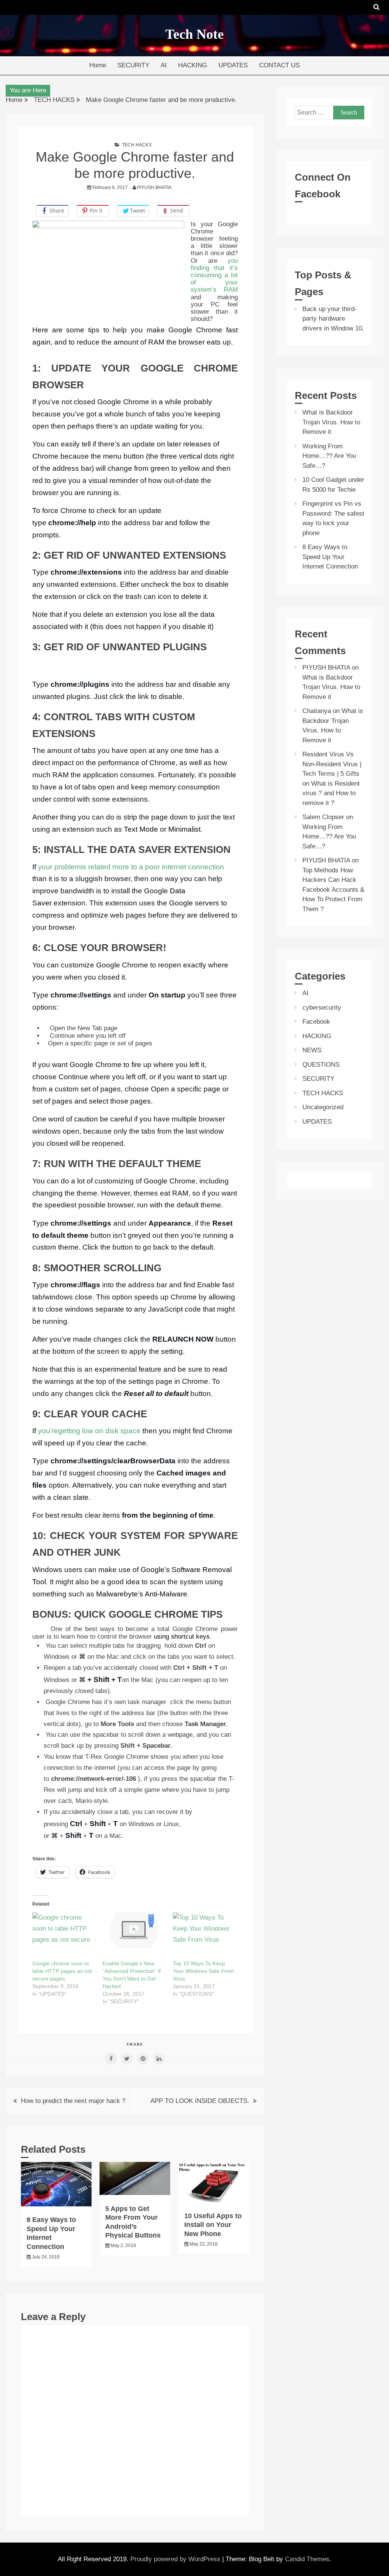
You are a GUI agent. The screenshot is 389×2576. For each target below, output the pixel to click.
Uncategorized (323, 1107)
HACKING (193, 65)
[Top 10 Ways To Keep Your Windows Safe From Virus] (204, 1930)
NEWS (312, 1050)
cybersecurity (322, 1008)
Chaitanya (317, 711)
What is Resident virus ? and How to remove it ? (331, 793)
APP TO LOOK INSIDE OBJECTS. (200, 2101)
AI (164, 65)
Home (98, 65)
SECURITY (133, 65)
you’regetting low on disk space (89, 1431)
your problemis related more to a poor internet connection (131, 867)
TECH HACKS (137, 145)
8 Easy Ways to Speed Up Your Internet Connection (330, 557)
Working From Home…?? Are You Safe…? (329, 456)
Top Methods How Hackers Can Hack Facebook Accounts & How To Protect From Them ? (333, 890)
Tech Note (194, 34)
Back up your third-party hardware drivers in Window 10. (333, 319)
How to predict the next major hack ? (73, 2101)
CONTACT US (279, 65)
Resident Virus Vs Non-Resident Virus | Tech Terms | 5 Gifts (332, 764)
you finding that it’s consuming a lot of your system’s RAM (214, 275)
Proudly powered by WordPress (176, 2559)
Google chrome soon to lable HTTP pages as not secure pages (62, 1971)
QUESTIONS (321, 1065)
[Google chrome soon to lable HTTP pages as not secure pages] (64, 1930)
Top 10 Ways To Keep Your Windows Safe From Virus (203, 1971)
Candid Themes (307, 2559)
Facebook (316, 1022)
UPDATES (233, 65)
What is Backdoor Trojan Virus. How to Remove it (331, 422)
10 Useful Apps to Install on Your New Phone (213, 2225)
